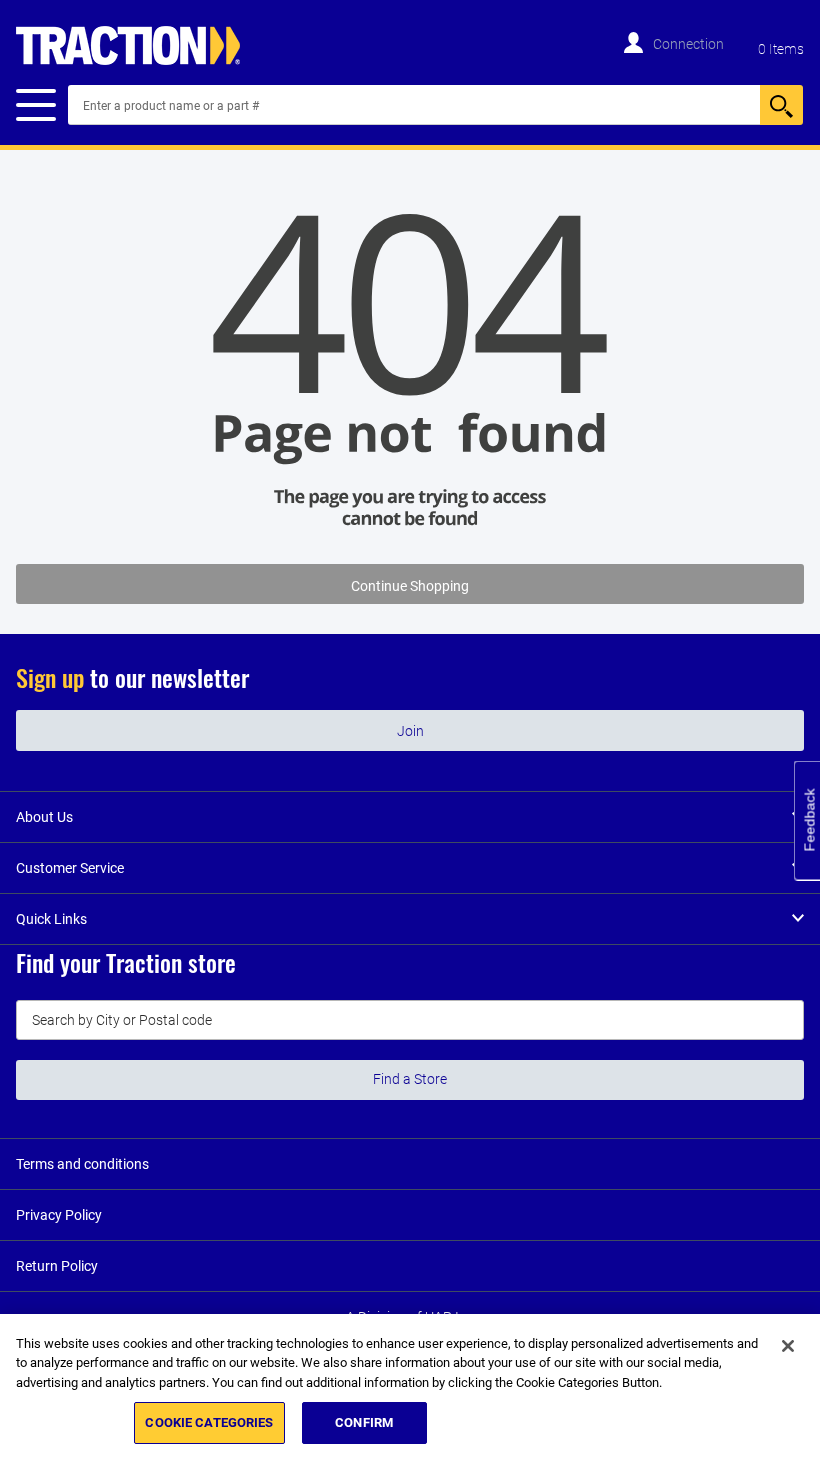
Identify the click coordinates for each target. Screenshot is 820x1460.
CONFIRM (364, 1422)
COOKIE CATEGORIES (209, 1422)
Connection (688, 44)
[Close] (788, 1346)
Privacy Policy (59, 1215)
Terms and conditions (82, 1164)
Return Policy (57, 1266)
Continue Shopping (410, 586)
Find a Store (410, 1079)
